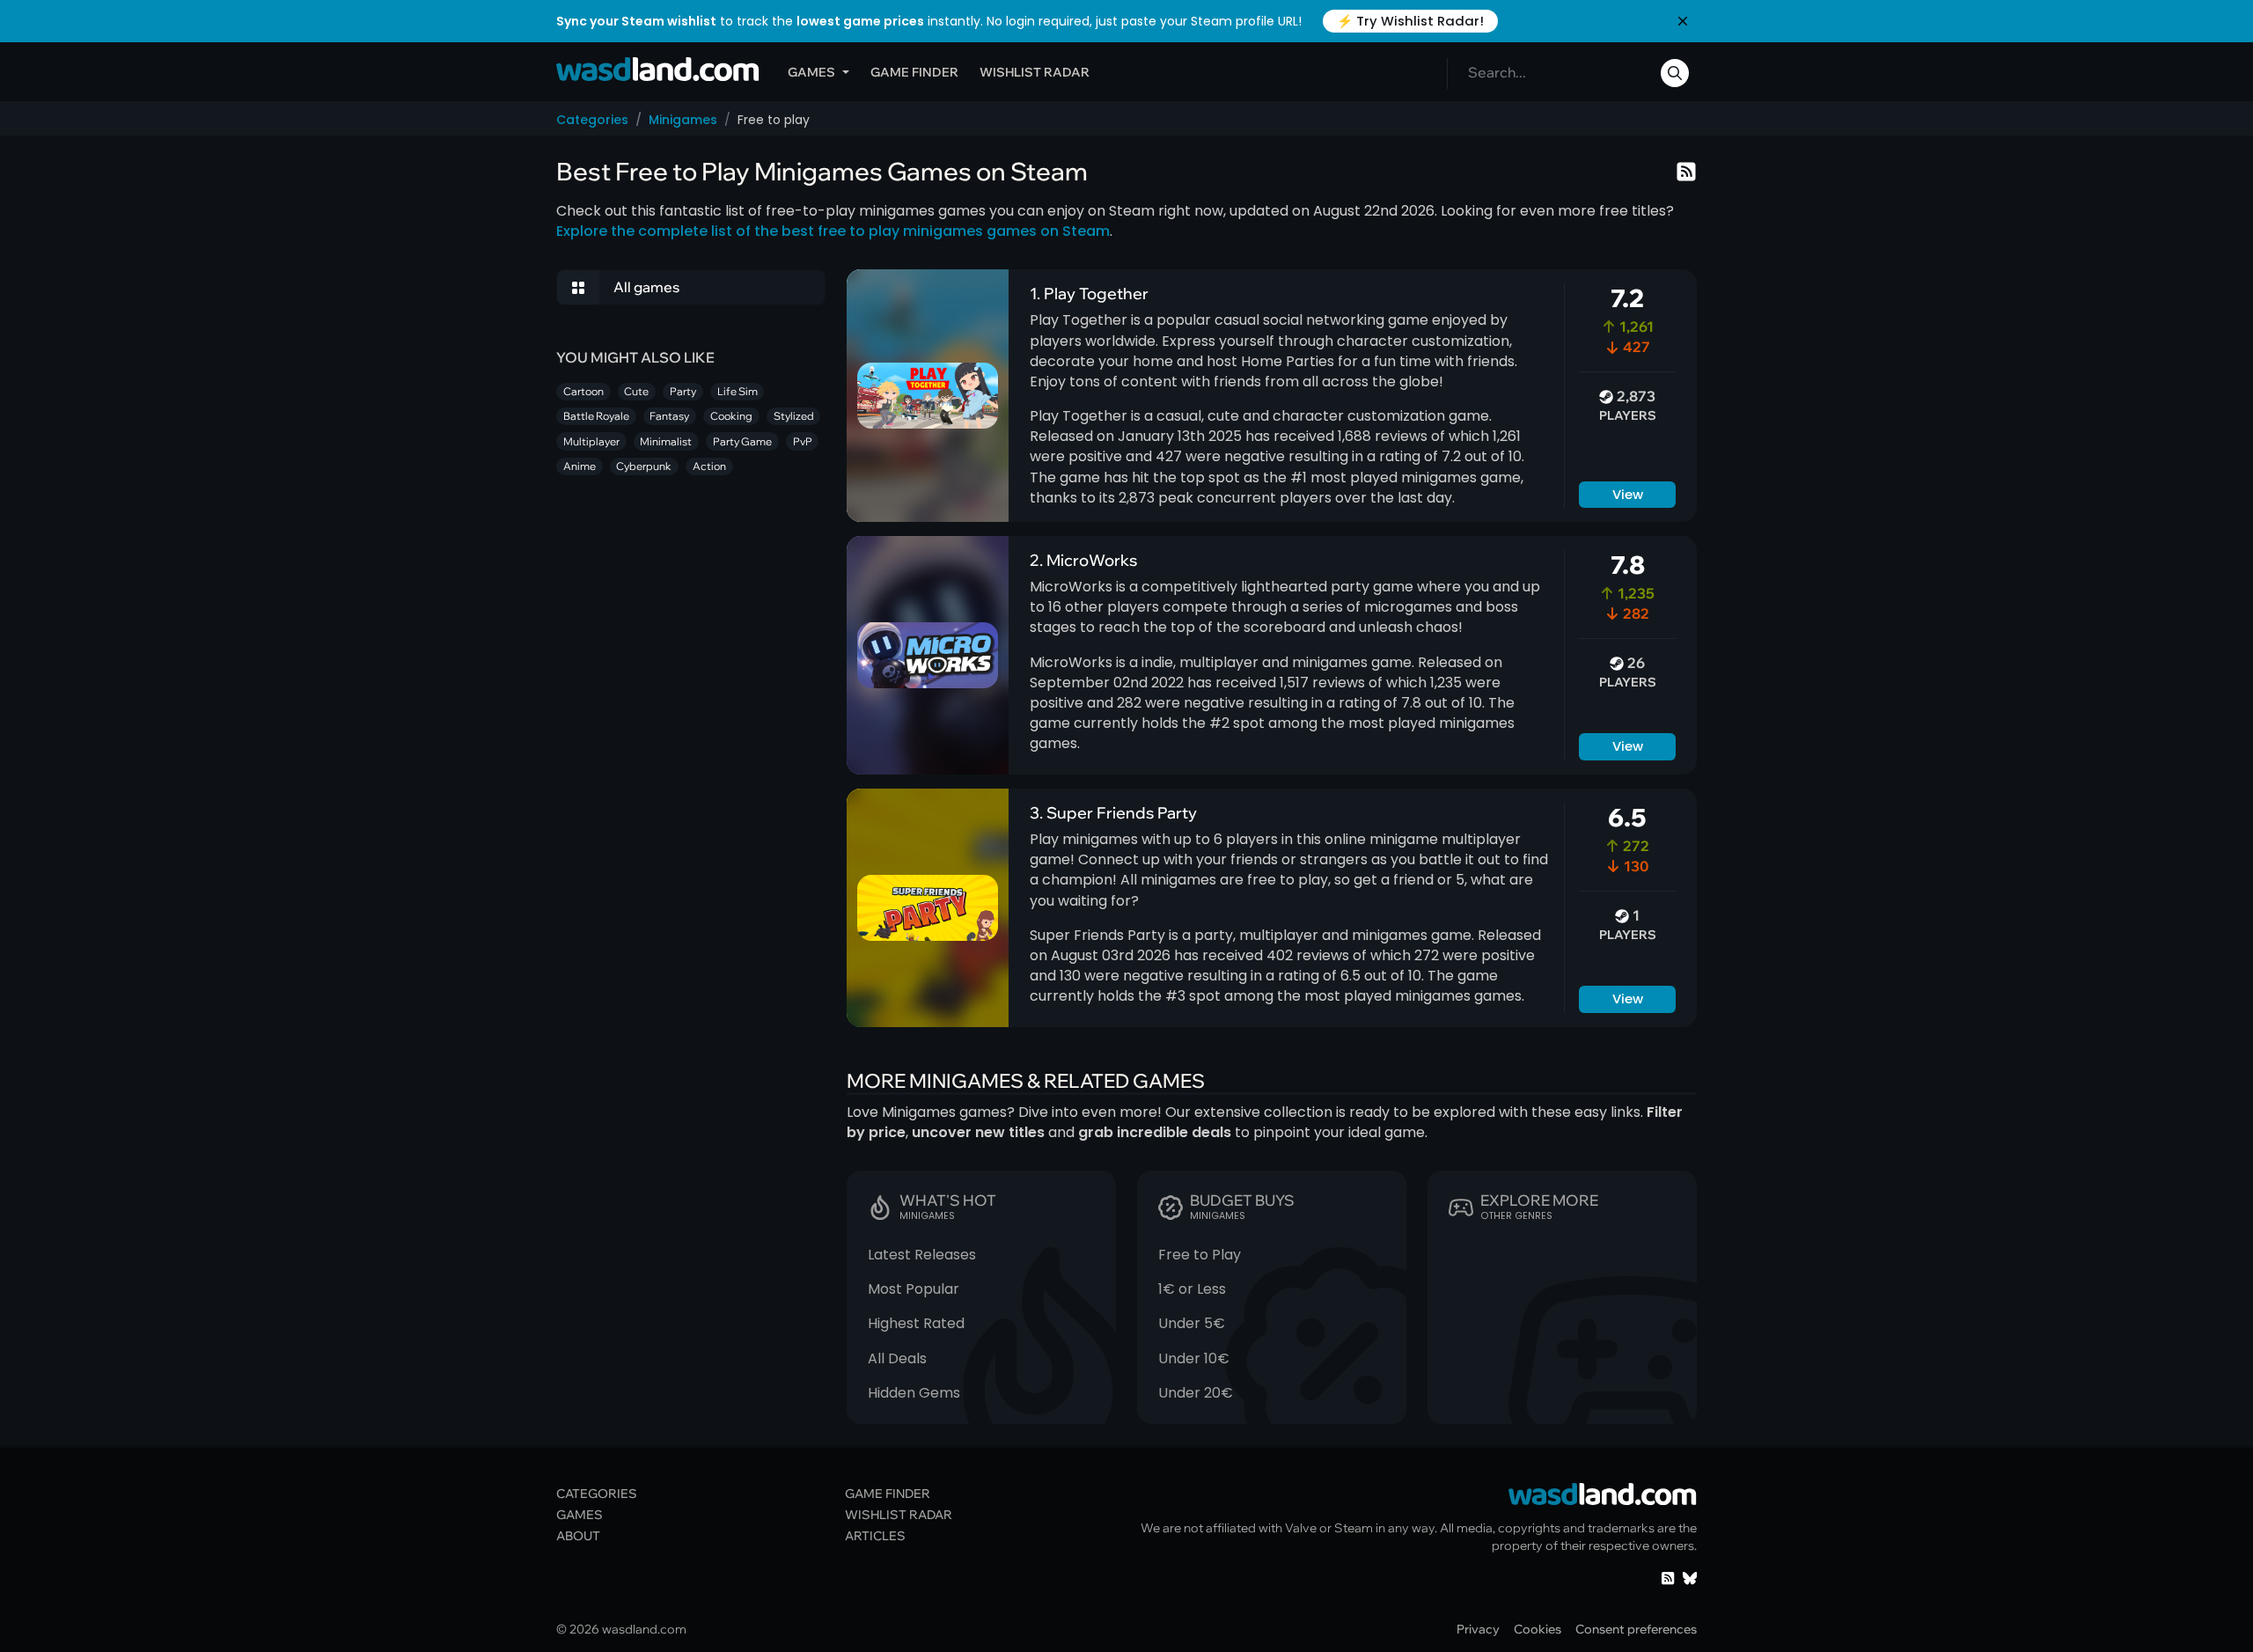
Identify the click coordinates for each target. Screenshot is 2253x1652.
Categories (592, 120)
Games (811, 72)
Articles (875, 1535)
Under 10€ (1194, 1358)
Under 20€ (1196, 1393)
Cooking (731, 416)
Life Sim (738, 391)
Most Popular (914, 1289)
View (1628, 494)
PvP (803, 441)
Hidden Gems (914, 1393)
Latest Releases (922, 1255)
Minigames (683, 120)
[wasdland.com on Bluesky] (1690, 1576)
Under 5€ (1192, 1323)
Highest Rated (916, 1323)
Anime (580, 466)
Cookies (1537, 1629)
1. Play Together (1089, 293)
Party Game (742, 441)
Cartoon (583, 391)
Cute (636, 391)
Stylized (794, 416)
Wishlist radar (1035, 72)
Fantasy (669, 416)
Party (683, 391)
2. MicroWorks (1083, 560)
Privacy (1478, 1629)
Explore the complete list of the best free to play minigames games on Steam (833, 231)
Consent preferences (1636, 1629)
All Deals (897, 1358)
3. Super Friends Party (1113, 812)
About (578, 1535)
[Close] (1683, 21)
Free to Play (1200, 1255)
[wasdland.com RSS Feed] (1668, 1576)
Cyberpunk (644, 466)
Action (709, 466)
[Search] (1675, 73)
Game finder (914, 72)
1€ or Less (1192, 1289)
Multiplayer (591, 441)
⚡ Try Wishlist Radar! (1410, 21)
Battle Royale (596, 416)
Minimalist (666, 441)
